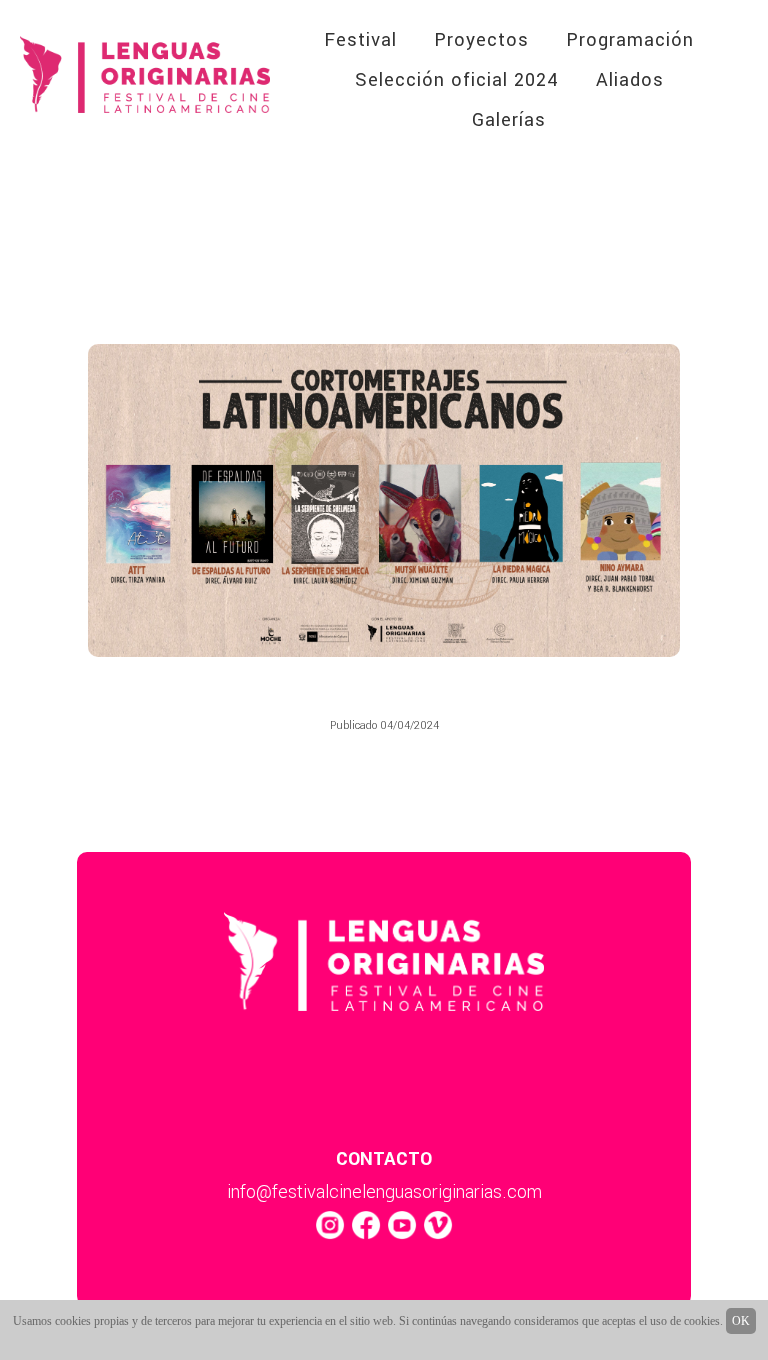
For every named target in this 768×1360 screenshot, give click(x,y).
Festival (360, 40)
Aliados (630, 80)
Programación (630, 40)
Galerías (509, 120)
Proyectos (481, 40)
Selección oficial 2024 (457, 80)
